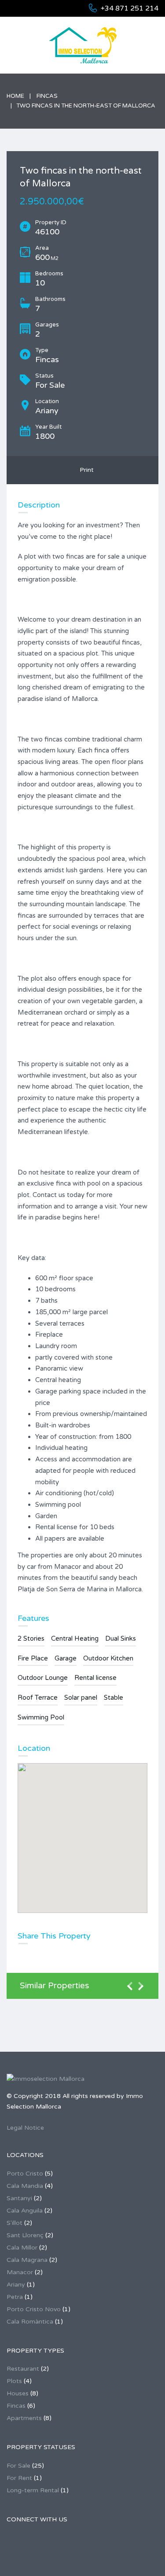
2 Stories (31, 1638)
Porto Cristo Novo (34, 2309)
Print (85, 470)
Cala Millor (22, 2248)
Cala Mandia (25, 2186)
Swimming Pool (41, 1717)
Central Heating (75, 1638)
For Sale (18, 2466)
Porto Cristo (25, 2174)
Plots (14, 2381)
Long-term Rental (33, 2490)
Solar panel (81, 1698)
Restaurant (23, 2369)
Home (15, 96)
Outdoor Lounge (43, 1678)
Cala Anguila (25, 2211)
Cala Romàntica (30, 2322)
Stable (114, 1698)
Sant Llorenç (25, 2235)
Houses (18, 2393)
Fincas (47, 96)
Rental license (95, 1678)
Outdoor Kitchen (108, 1658)
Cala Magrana (27, 2260)
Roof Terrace (38, 1698)
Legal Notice (25, 2128)
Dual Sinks (121, 1638)
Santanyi (19, 2198)
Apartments (24, 2418)
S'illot (15, 2223)
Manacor (20, 2272)
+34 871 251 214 (130, 8)
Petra (15, 2297)
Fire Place (33, 1658)
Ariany (16, 2285)
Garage (66, 1658)
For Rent (19, 2478)
